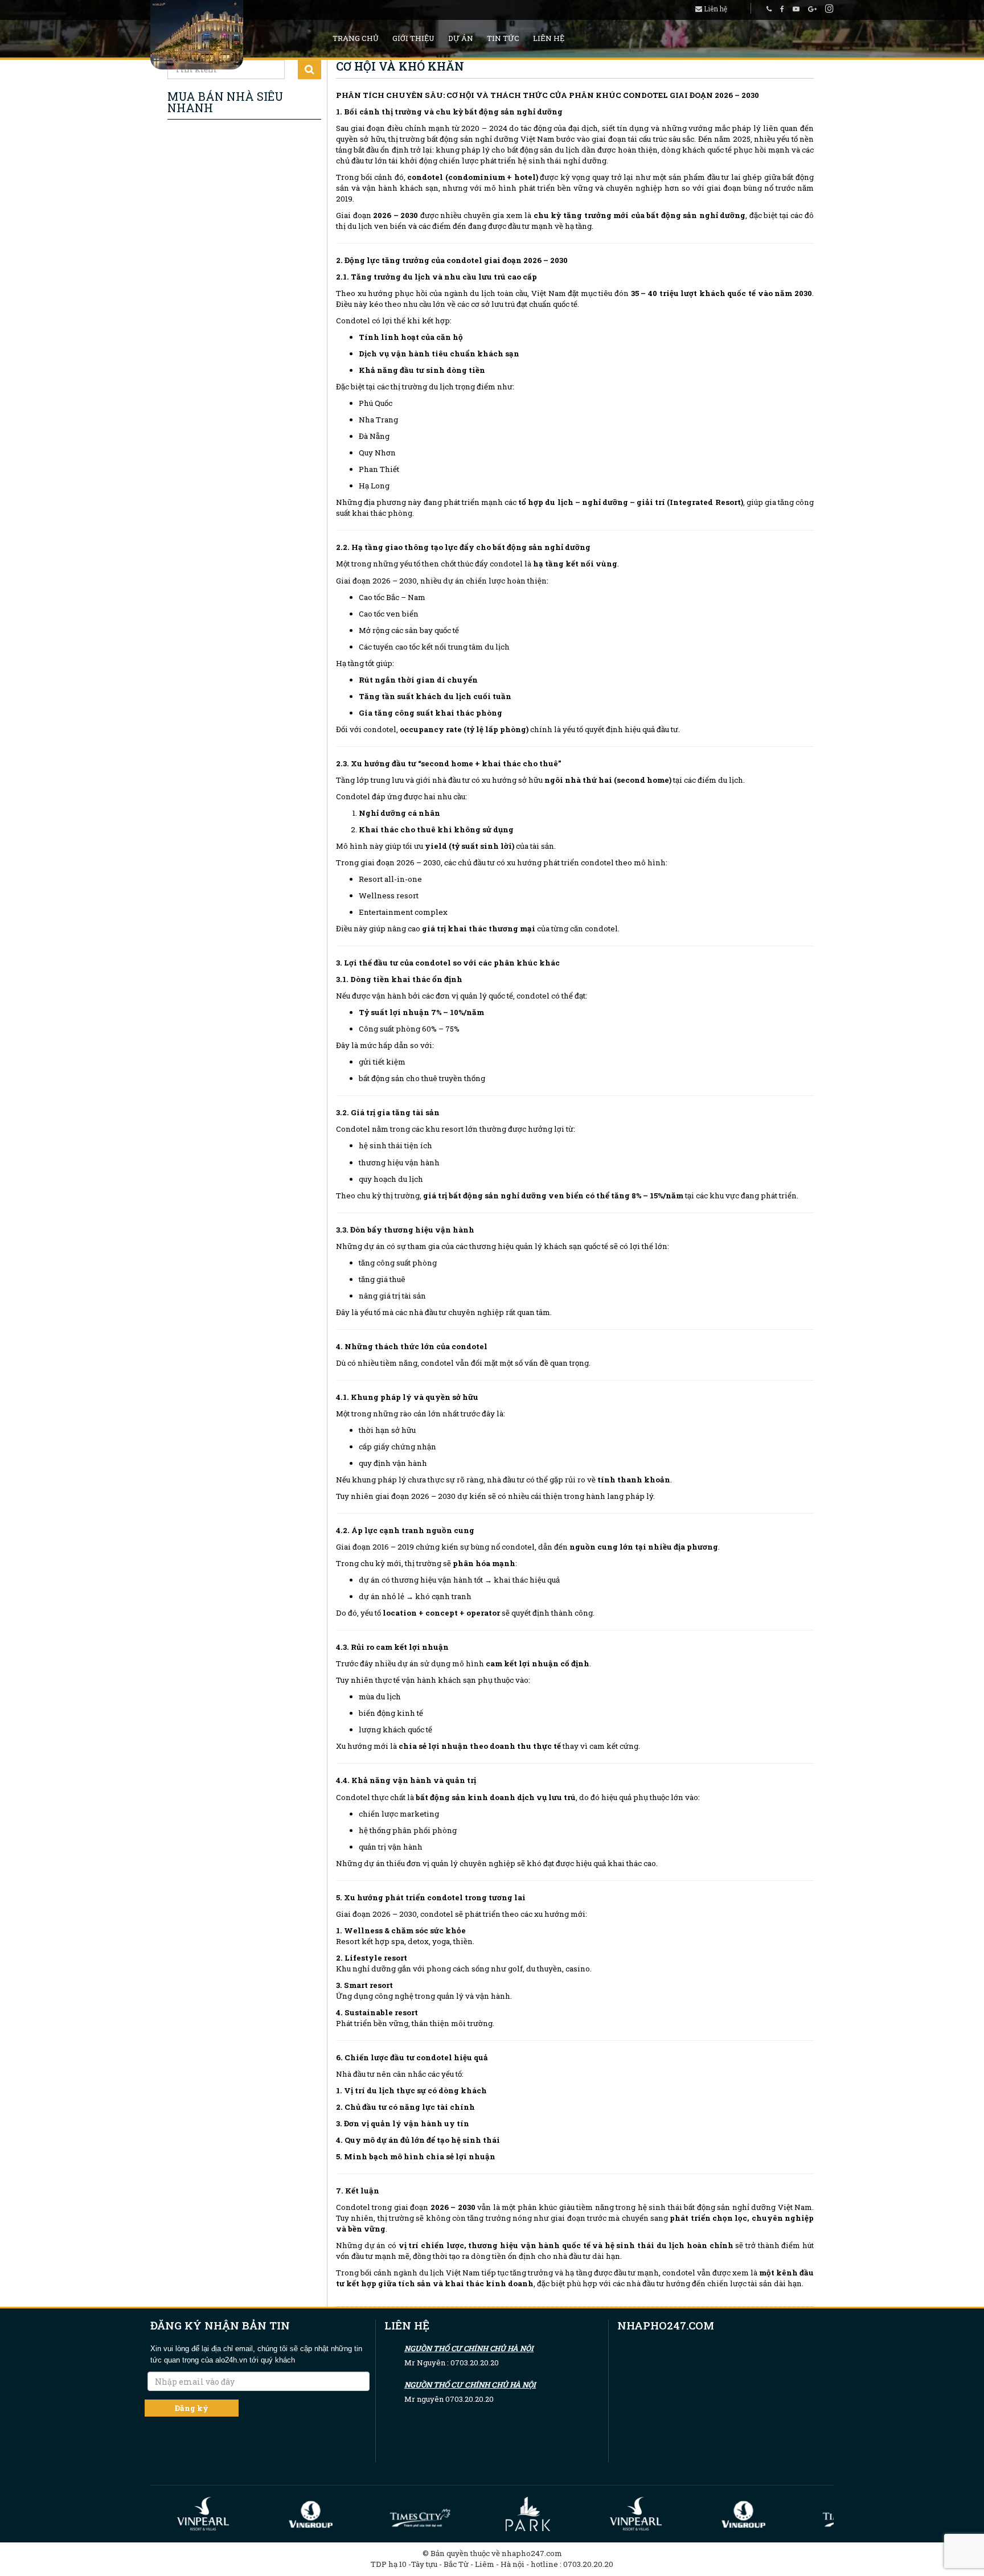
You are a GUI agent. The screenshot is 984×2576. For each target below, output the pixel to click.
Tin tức (503, 38)
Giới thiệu (413, 38)
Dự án (461, 38)
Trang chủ (356, 38)
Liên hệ (715, 9)
